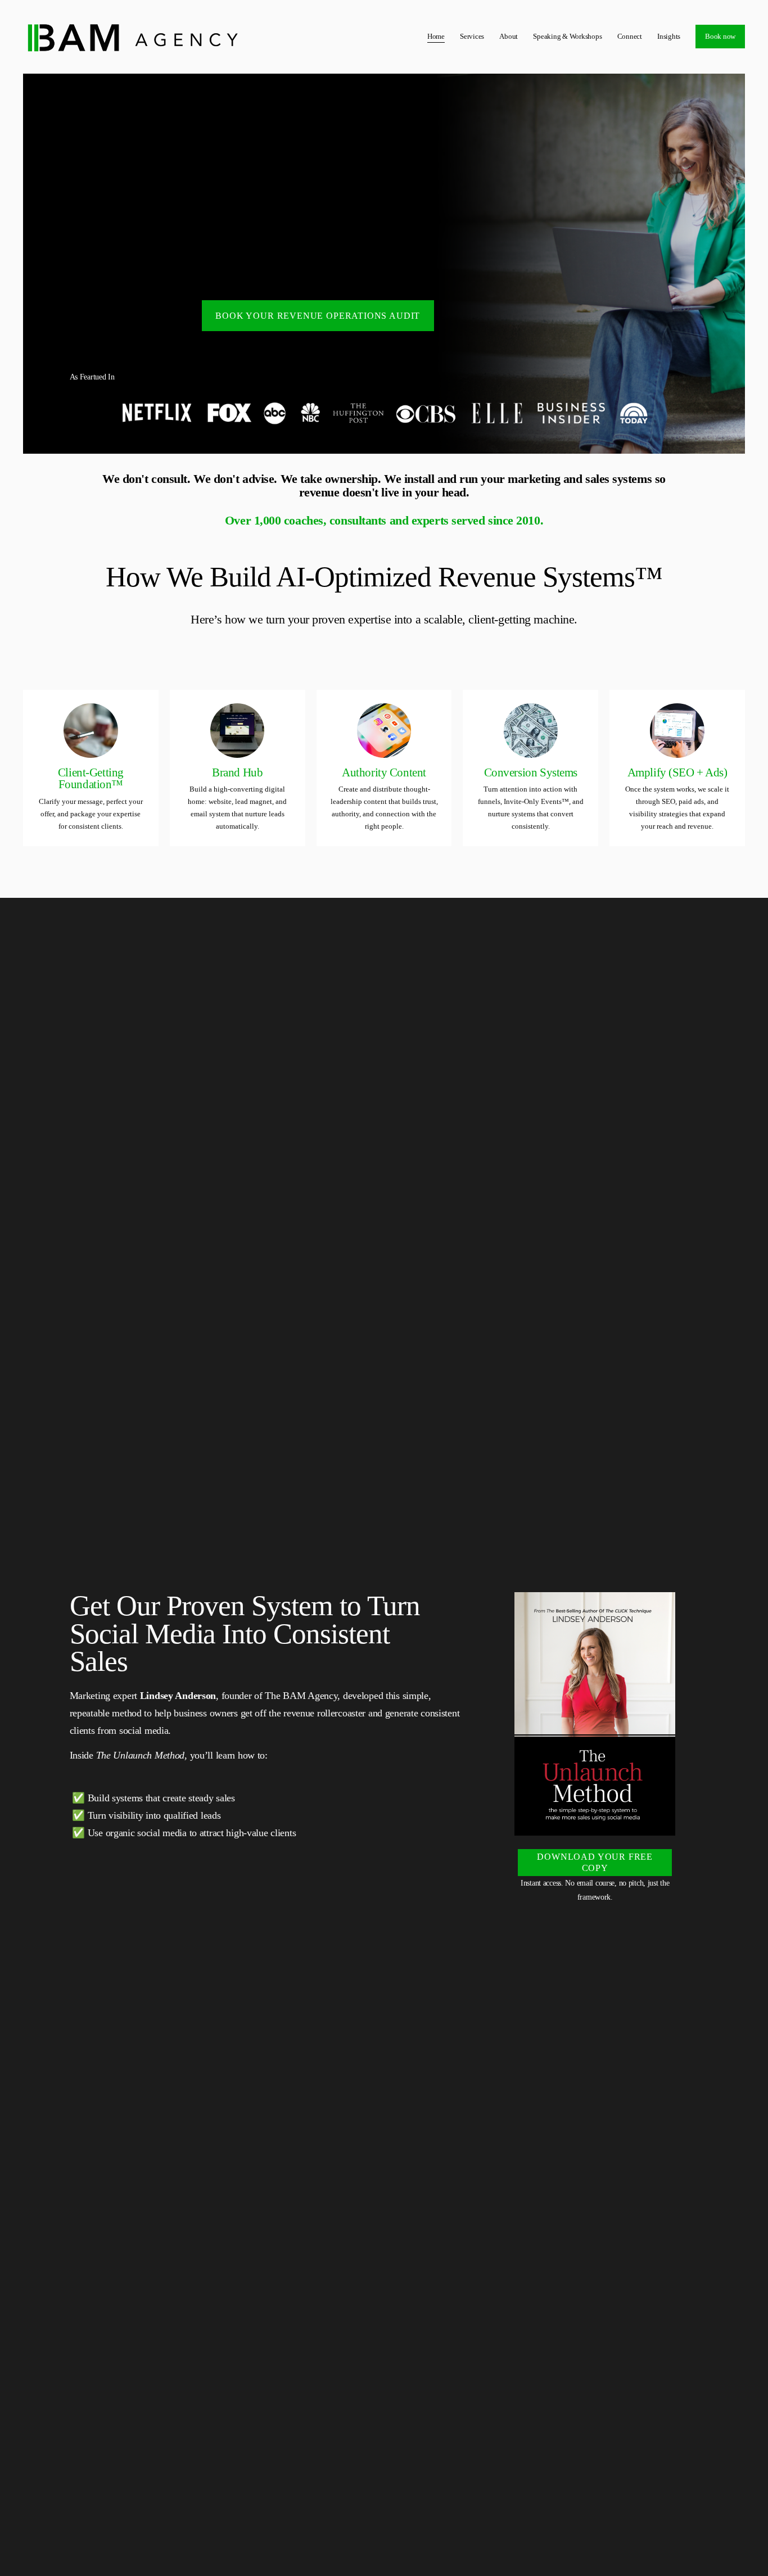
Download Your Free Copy (595, 1862)
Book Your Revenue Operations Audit (318, 316)
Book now (720, 36)
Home (436, 36)
